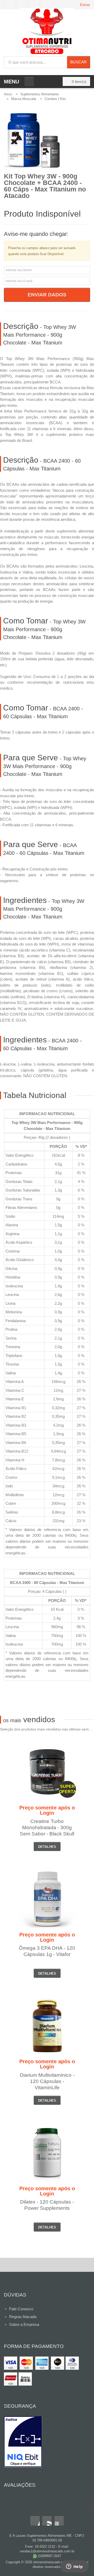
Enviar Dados (47, 295)
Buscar (78, 62)
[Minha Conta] (24, 5)
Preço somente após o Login (47, 1810)
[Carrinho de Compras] (36, 5)
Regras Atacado (23, 2317)
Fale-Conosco (21, 2309)
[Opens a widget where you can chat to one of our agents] (74, 2567)
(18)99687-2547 (49, 2556)
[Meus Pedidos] (10, 5)
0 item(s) (79, 82)
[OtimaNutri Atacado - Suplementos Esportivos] (47, 32)
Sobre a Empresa (24, 2324)
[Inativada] (47, 2442)
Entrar (85, 5)
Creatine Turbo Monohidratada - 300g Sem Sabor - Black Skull (47, 1828)
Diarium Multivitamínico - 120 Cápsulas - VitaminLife (47, 2081)
